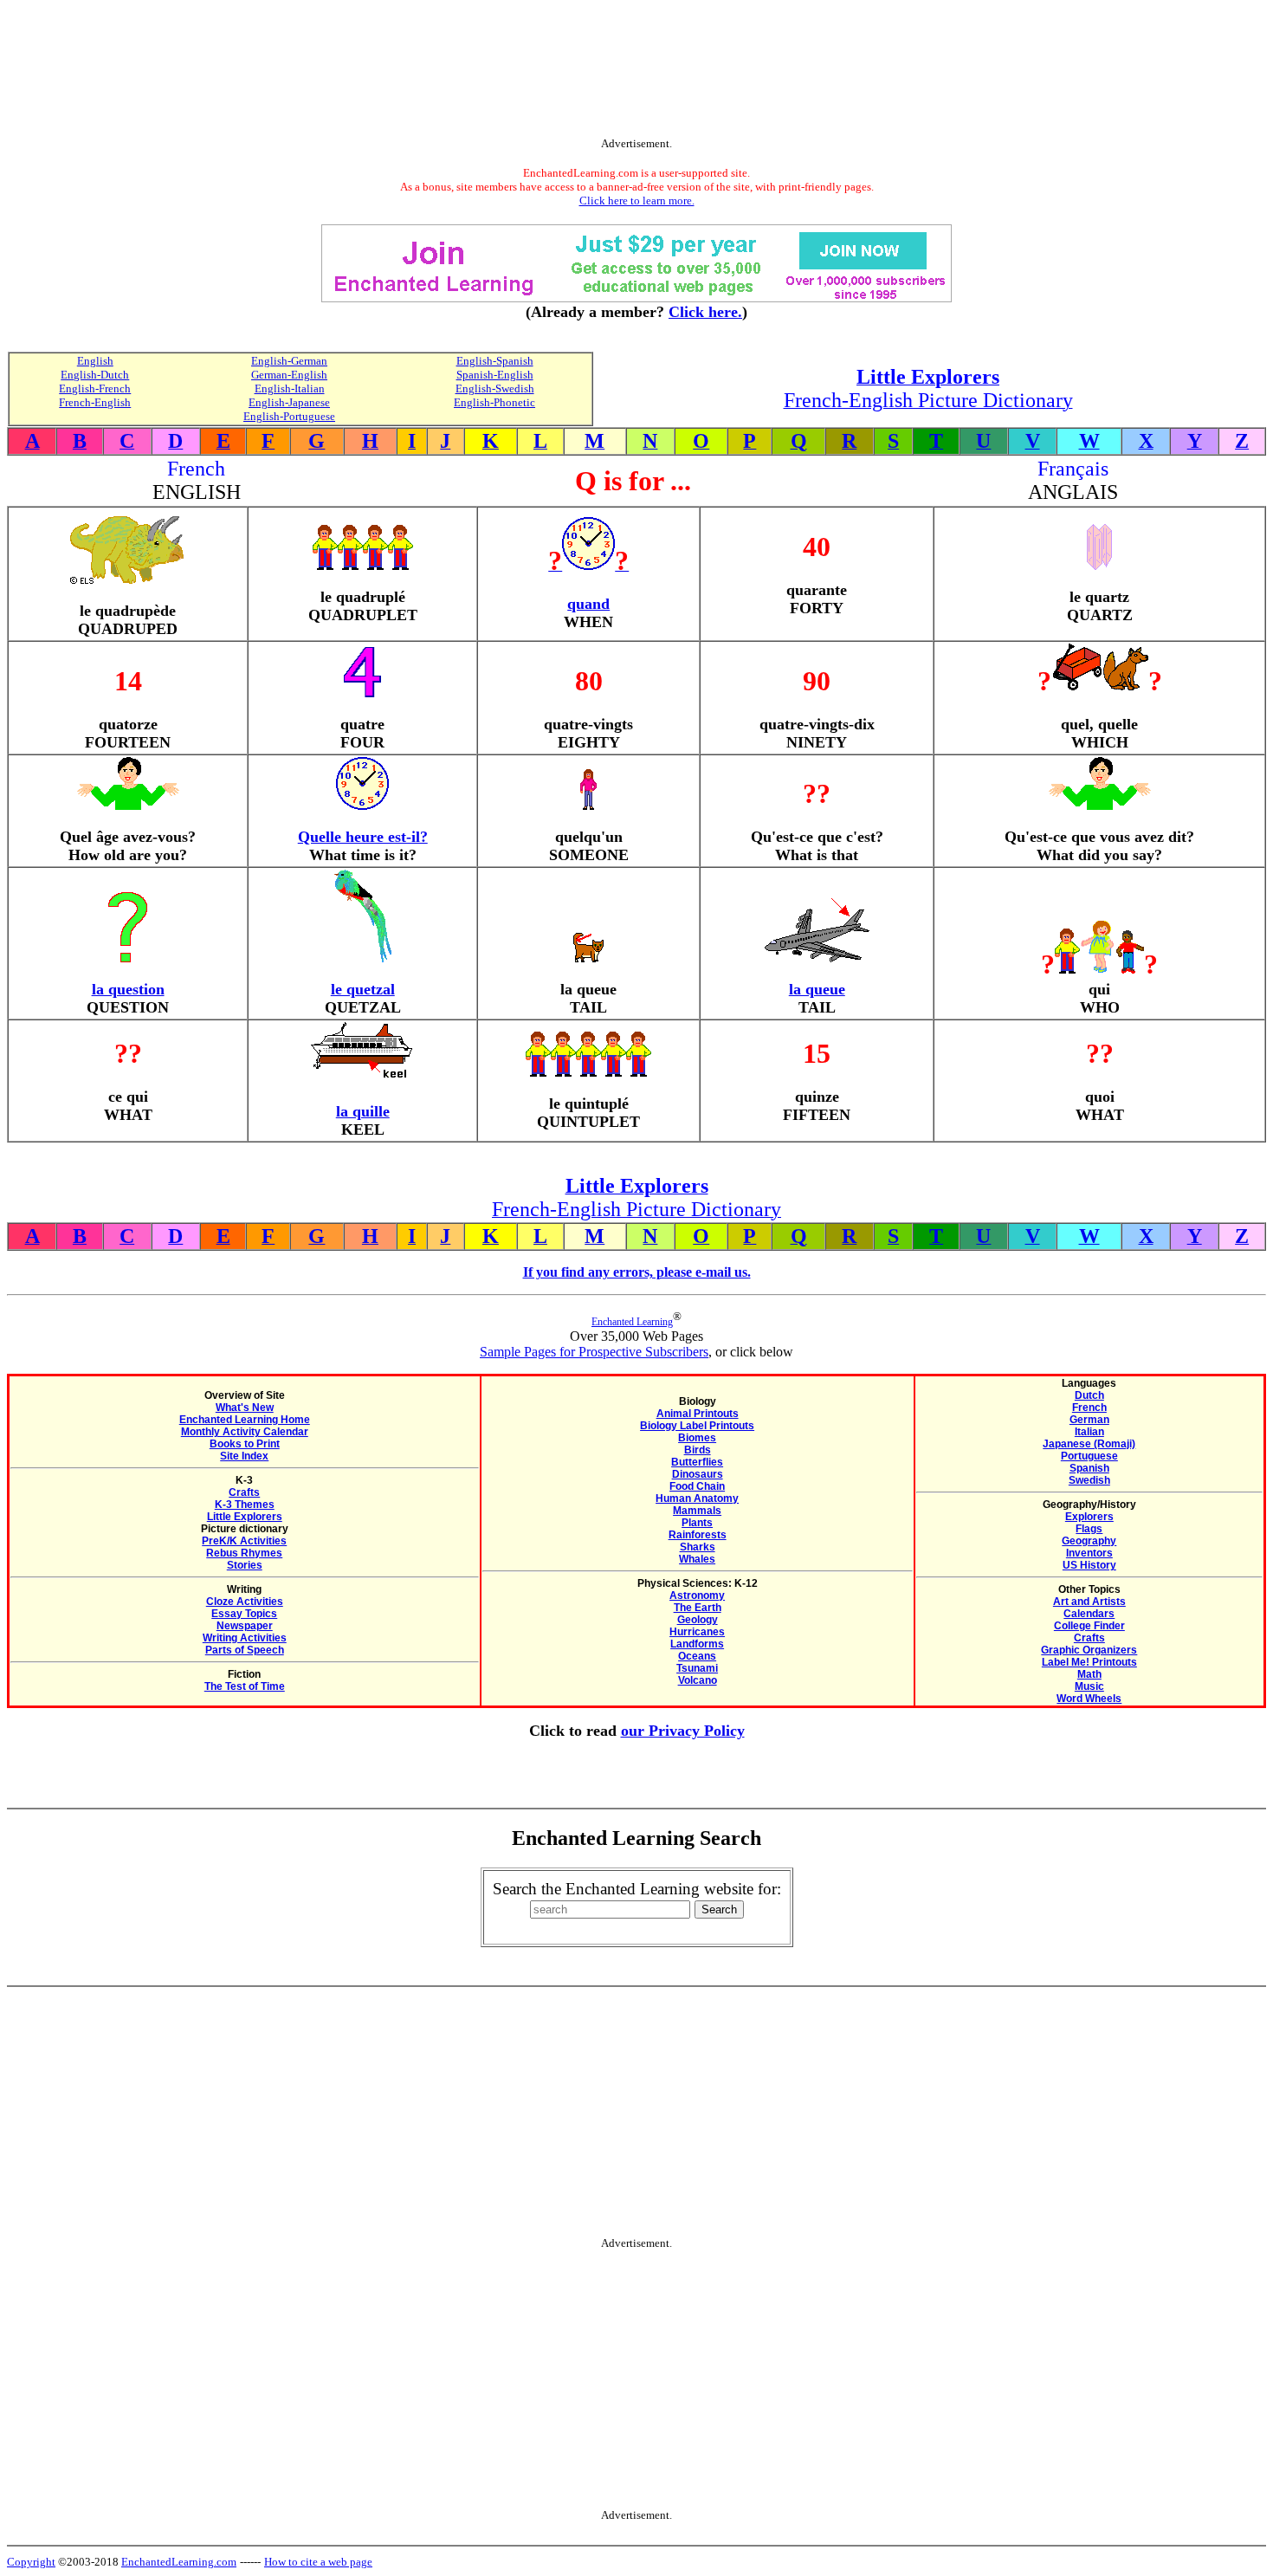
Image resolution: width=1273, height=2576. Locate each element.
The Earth (698, 1608)
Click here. (705, 312)
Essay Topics (244, 1614)
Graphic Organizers (1089, 1650)
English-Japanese (289, 402)
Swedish (1089, 1480)
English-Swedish (495, 388)
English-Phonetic (494, 402)
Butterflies (697, 1462)
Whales (697, 1559)
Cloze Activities (245, 1602)
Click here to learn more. (637, 201)
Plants (697, 1523)
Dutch (1089, 1395)
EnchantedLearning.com (179, 2562)
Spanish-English (495, 375)
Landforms (697, 1644)
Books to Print (245, 1444)
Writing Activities (245, 1638)
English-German (289, 361)
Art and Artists (1089, 1602)
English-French (95, 388)
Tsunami (697, 1668)
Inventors (1089, 1553)
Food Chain (697, 1486)
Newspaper (245, 1626)
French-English (95, 402)
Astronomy (697, 1595)
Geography (1089, 1541)
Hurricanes (697, 1632)
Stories (245, 1565)
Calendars (1089, 1614)
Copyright (31, 2562)
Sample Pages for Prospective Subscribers (594, 1352)
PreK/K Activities (244, 1541)
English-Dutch (95, 375)
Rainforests (698, 1535)
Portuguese (1089, 1456)
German (1089, 1420)
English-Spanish (495, 361)
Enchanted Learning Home (245, 1420)
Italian (1089, 1432)
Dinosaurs (698, 1474)
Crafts (244, 1492)
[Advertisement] (636, 72)
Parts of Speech (245, 1650)
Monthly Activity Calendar (245, 1432)
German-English (289, 375)
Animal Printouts (698, 1414)
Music (1089, 1686)
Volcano (698, 1680)
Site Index (244, 1456)
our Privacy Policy (683, 1731)
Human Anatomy (697, 1498)
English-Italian (290, 388)
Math (1089, 1674)
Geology (698, 1620)
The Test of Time (245, 1686)
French (1089, 1408)
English (95, 361)
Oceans (697, 1656)
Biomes (697, 1438)
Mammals (697, 1511)
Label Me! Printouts (1089, 1662)
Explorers (1089, 1517)
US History (1089, 1565)
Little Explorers (245, 1517)
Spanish (1089, 1468)
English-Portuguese (289, 416)
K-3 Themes (245, 1505)
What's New (245, 1408)
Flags (1089, 1529)
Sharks (698, 1547)
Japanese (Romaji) (1089, 1444)
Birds (698, 1450)
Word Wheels (1089, 1699)
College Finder (1089, 1626)
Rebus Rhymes (244, 1553)
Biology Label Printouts (697, 1426)
